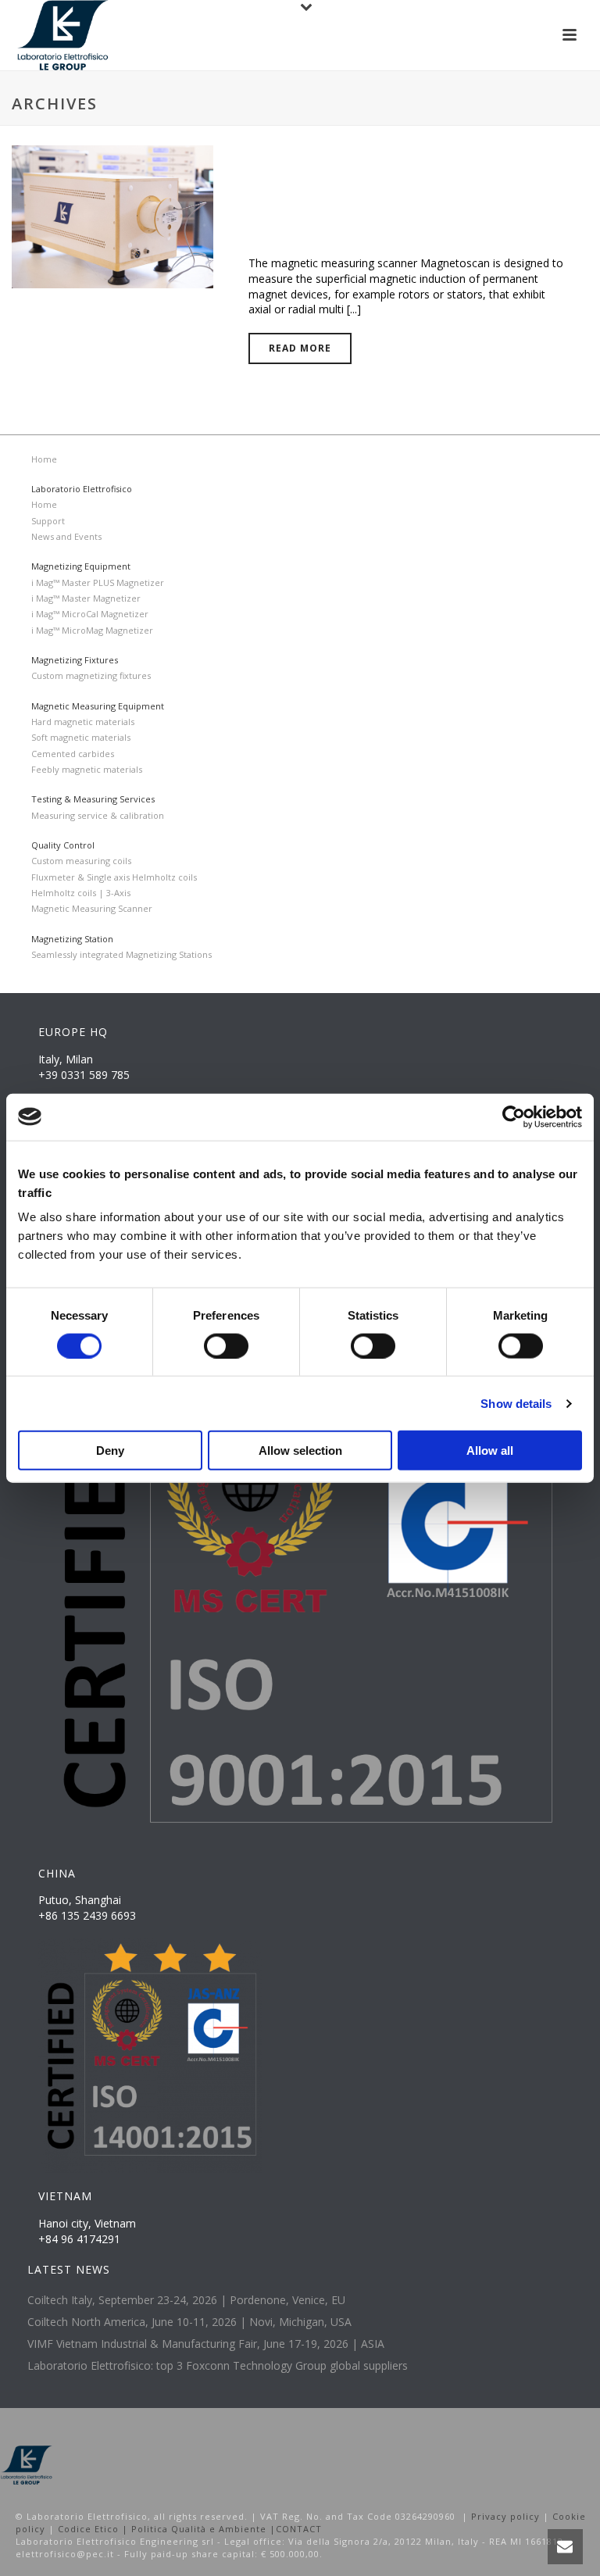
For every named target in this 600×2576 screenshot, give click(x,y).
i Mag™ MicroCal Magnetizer (90, 614)
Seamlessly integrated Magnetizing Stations (121, 954)
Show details (516, 1403)
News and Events (66, 536)
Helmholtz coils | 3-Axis (81, 893)
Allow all (490, 1451)
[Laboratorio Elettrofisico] (27, 2464)
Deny (110, 1451)
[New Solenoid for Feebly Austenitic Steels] (112, 215)
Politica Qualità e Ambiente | (204, 2529)
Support (48, 521)
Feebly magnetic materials (87, 769)
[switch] (226, 1345)
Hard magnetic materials (83, 722)
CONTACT (299, 2529)
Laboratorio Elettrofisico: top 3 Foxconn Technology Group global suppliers (218, 2366)
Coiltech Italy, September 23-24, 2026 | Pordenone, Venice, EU (186, 2300)
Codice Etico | (95, 2529)
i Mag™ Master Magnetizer (86, 598)
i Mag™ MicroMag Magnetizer (92, 630)
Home (44, 459)
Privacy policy (505, 2516)
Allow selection (300, 1451)
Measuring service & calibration (98, 815)
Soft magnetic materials (81, 737)
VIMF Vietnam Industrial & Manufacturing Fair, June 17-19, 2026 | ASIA (206, 2344)
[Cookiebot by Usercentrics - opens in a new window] (514, 1117)
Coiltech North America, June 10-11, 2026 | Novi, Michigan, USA (189, 2322)
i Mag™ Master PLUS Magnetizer (98, 582)
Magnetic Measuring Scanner (92, 908)
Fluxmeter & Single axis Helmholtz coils (114, 877)
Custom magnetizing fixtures (91, 675)
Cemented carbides (73, 754)
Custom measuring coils (81, 861)
